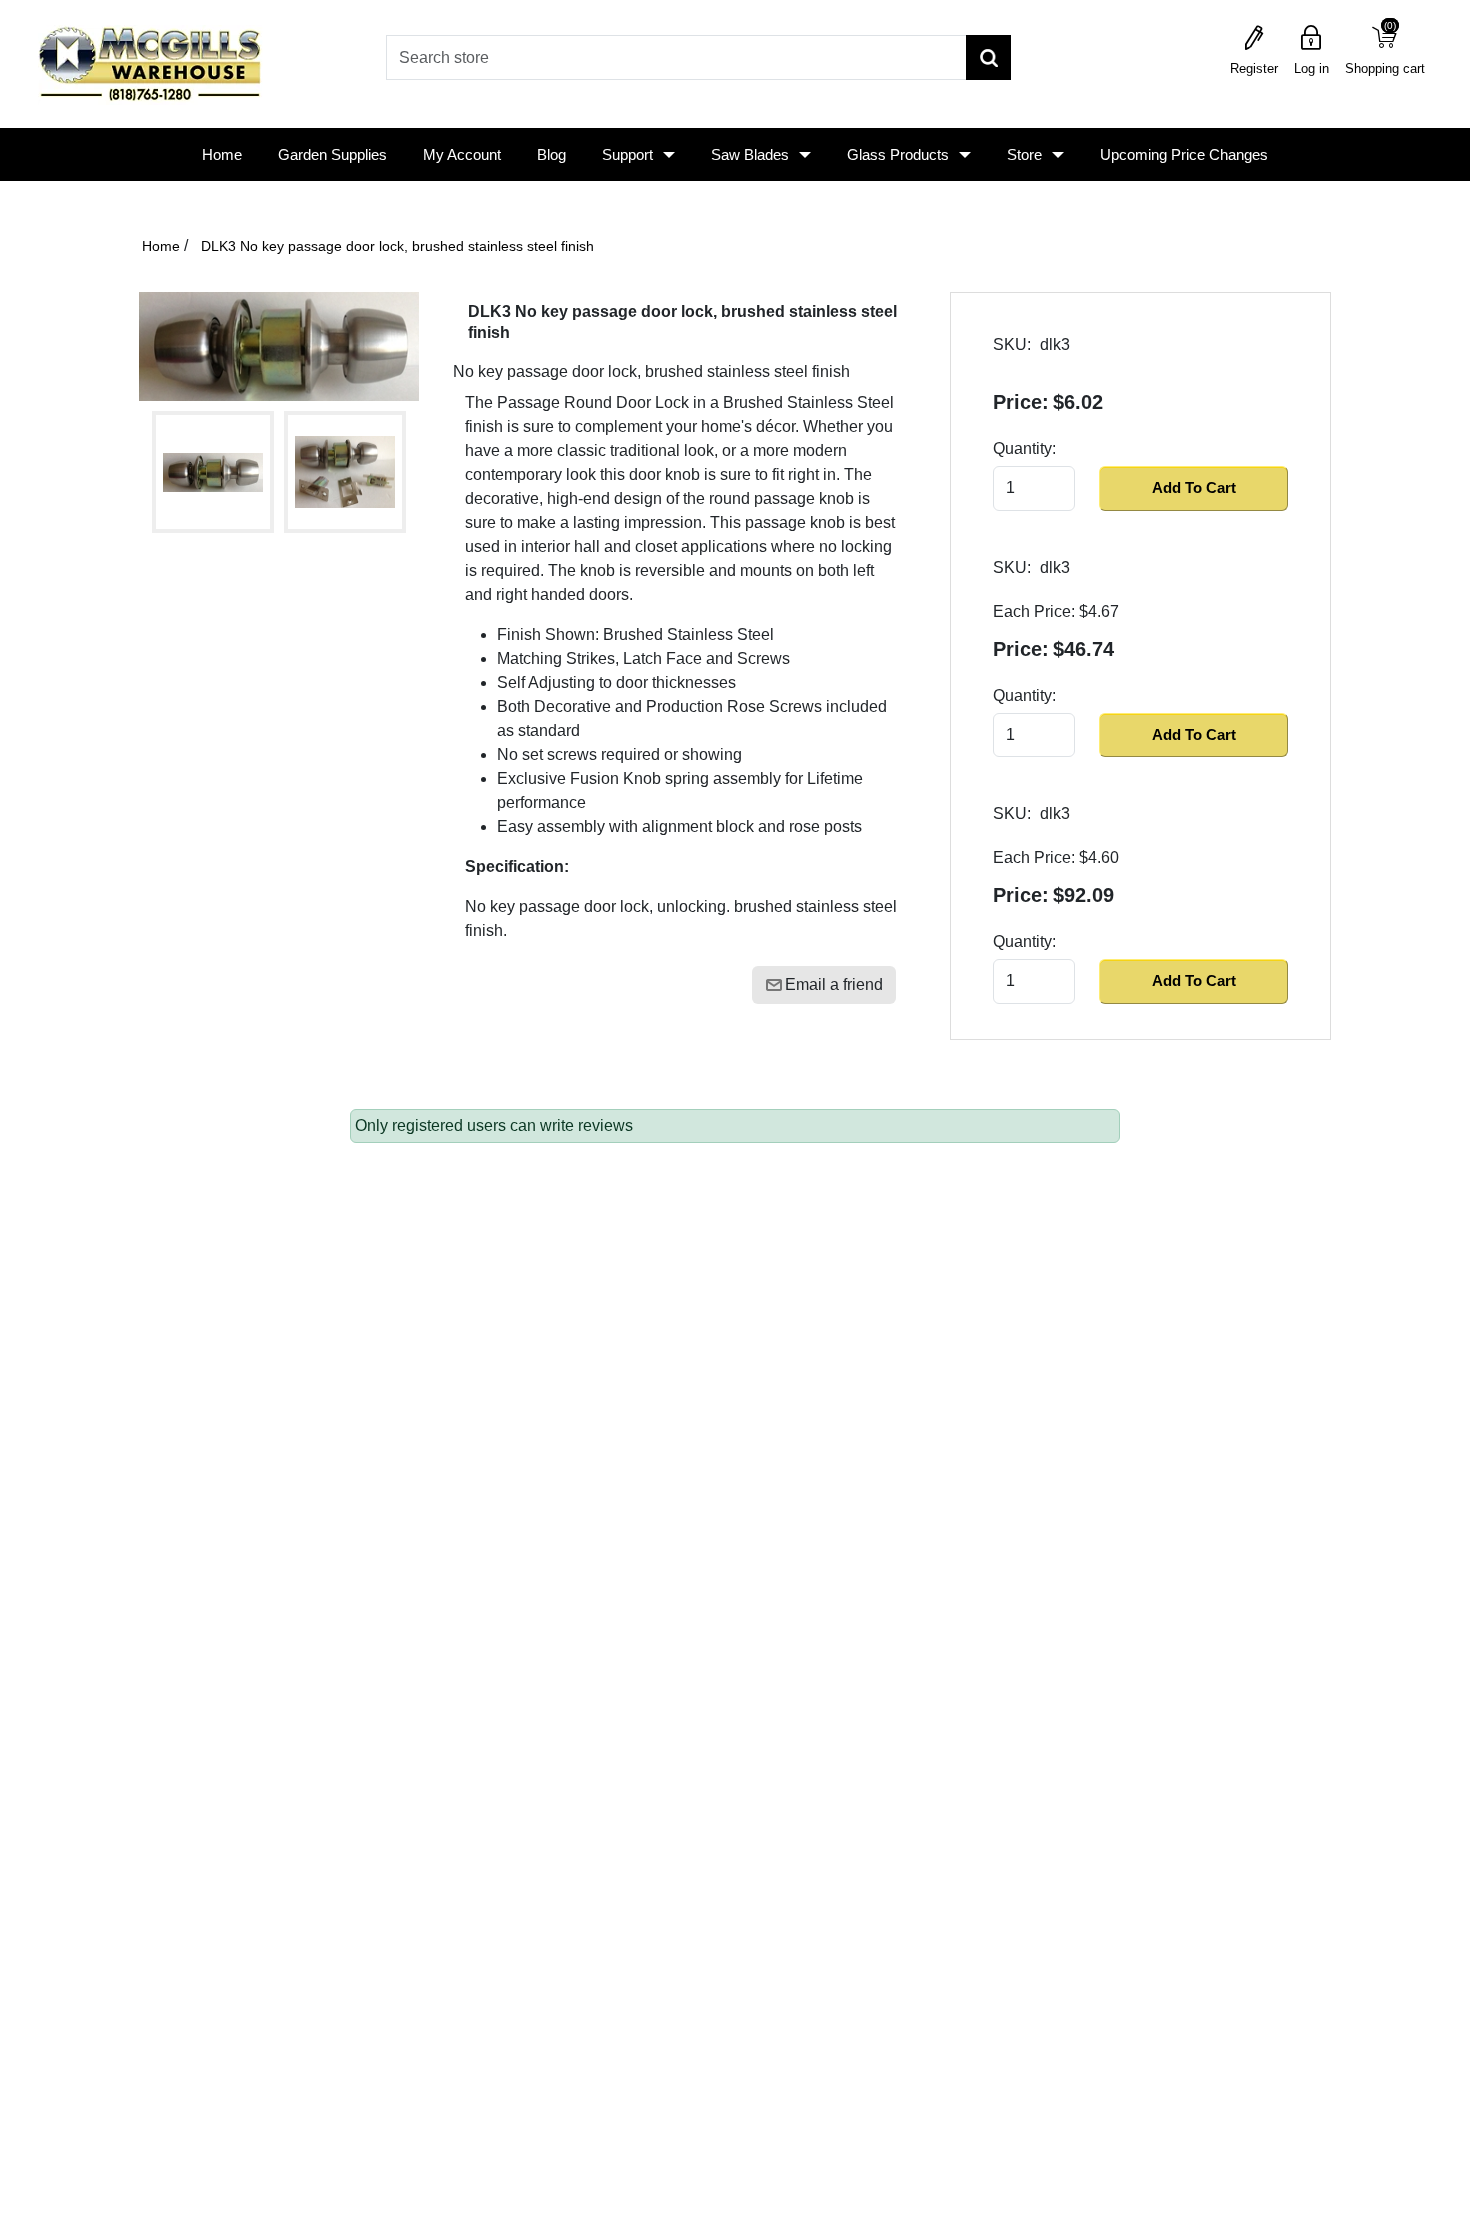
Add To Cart (1194, 487)
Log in (1311, 68)
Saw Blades (750, 154)
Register (1254, 68)
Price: (1021, 402)
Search (988, 57)
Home (222, 154)
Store (1024, 154)
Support (627, 154)
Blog (551, 154)
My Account (462, 154)
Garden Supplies (332, 154)
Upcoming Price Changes (1184, 154)
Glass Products (898, 154)
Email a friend (834, 984)
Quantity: (1024, 448)
